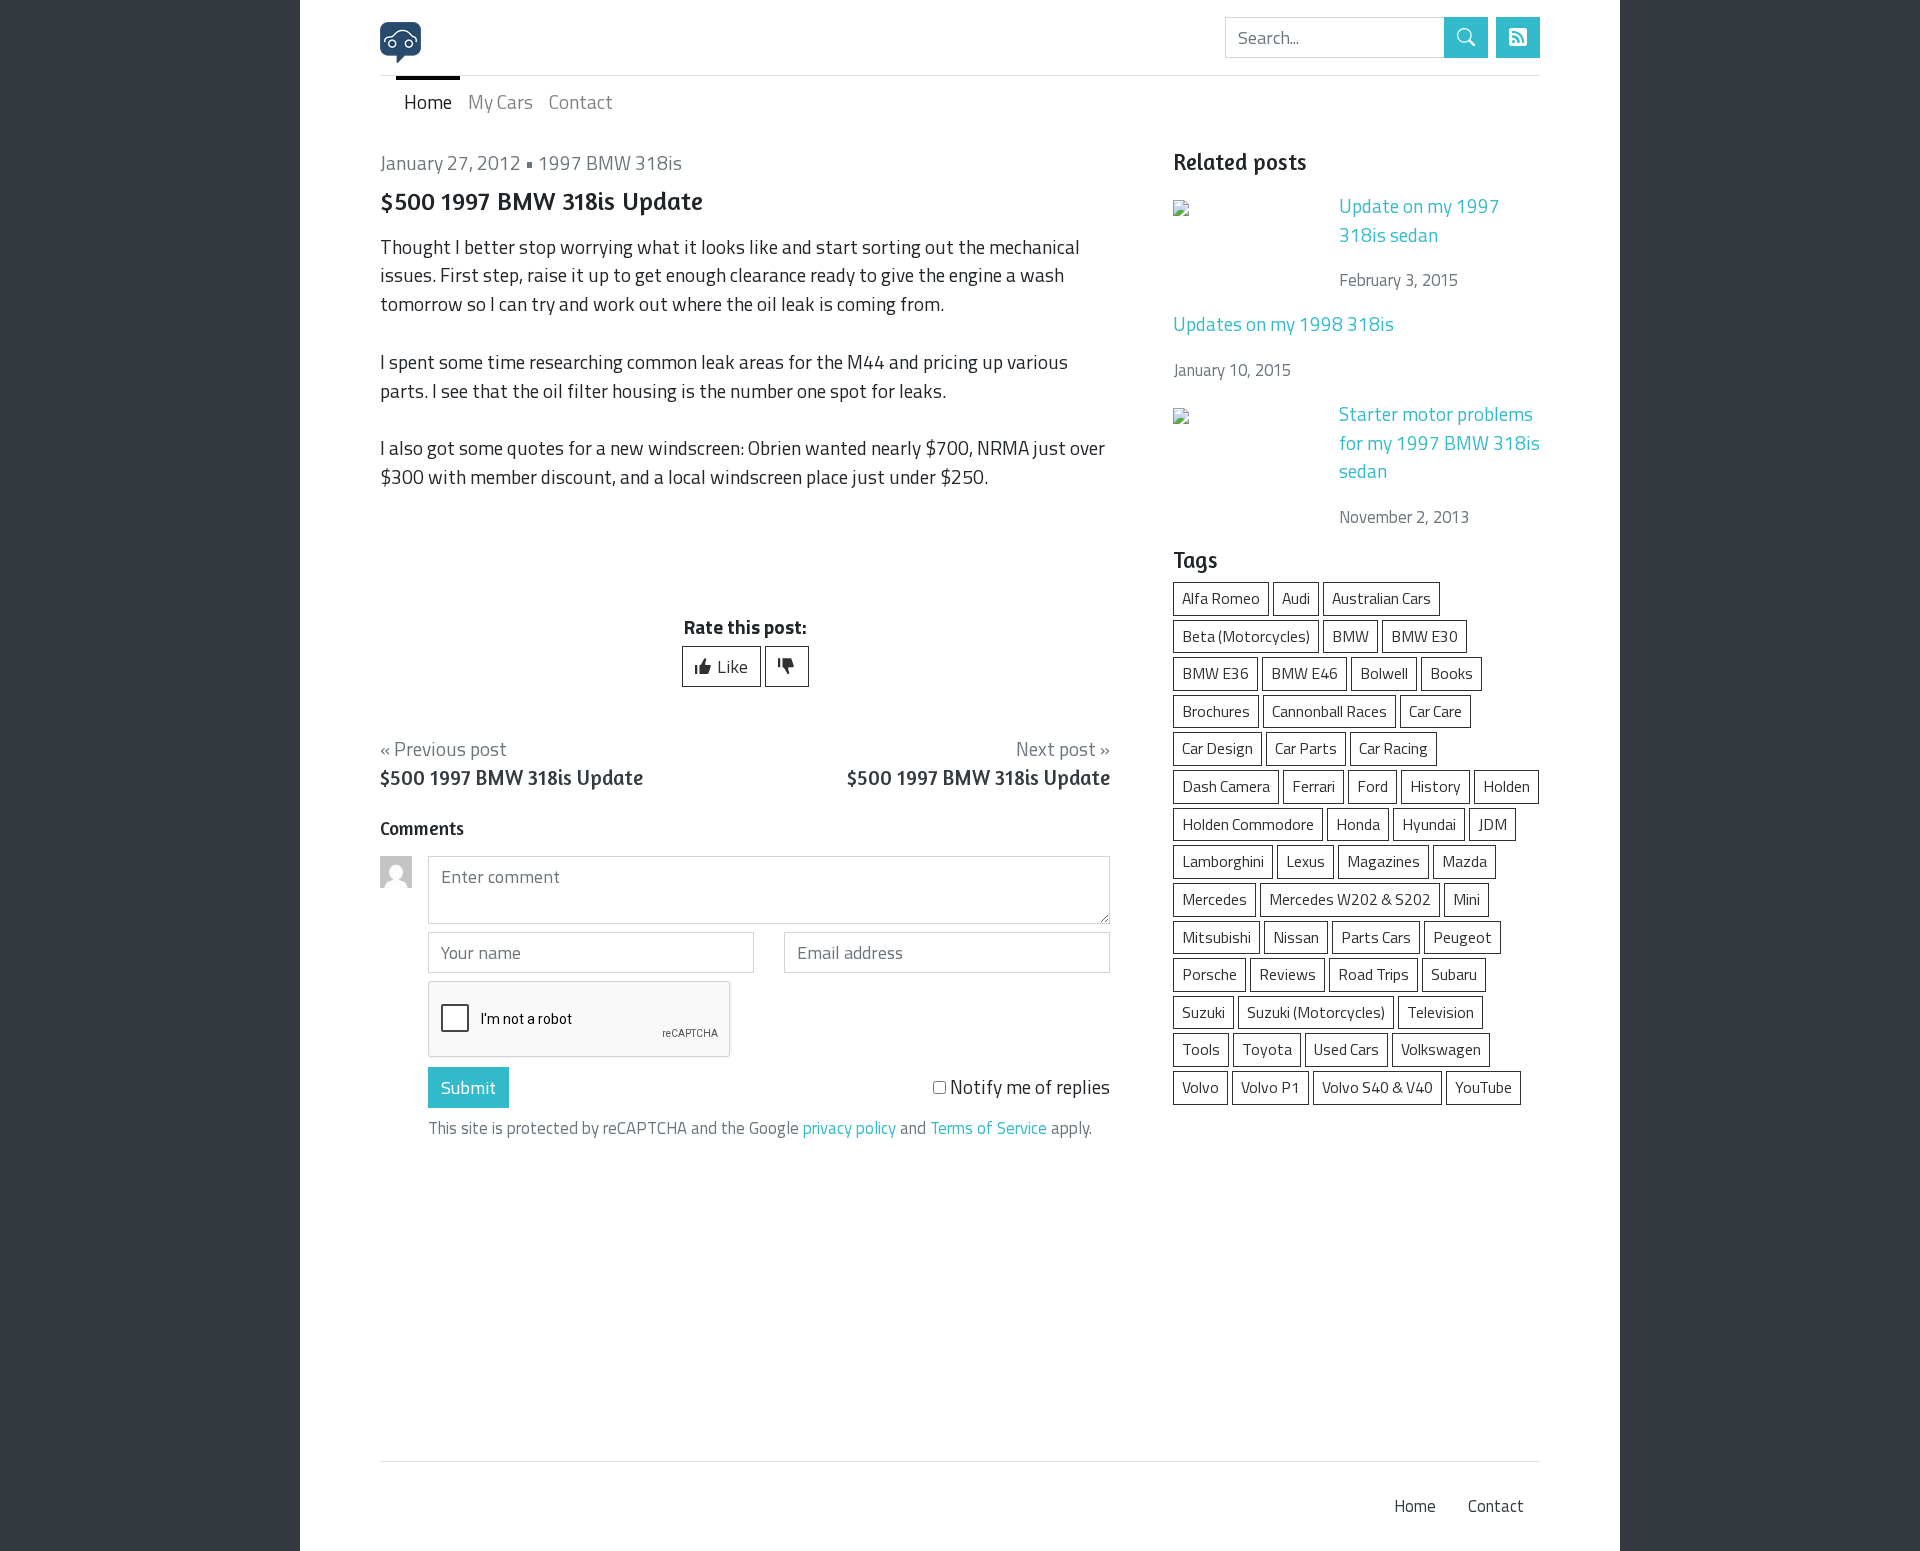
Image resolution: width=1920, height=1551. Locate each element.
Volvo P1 (1270, 1087)
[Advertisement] (1356, 1273)
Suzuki (1203, 1012)
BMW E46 (1304, 673)
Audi (1296, 598)
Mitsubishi (1216, 937)
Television (1440, 1012)
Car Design (1217, 748)
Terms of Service (988, 1128)
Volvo (1200, 1087)
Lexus (1305, 861)
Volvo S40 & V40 (1377, 1087)
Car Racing (1393, 748)
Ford (1372, 786)
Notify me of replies (1028, 1087)
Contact (581, 101)
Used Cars (1346, 1049)
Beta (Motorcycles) (1246, 636)
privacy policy (849, 1128)
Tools (1201, 1049)
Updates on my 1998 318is (1283, 323)
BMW (1350, 636)
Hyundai (1429, 824)
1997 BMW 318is (610, 162)
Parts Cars (1376, 937)
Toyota (1267, 1049)
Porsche (1209, 974)
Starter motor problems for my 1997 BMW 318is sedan (1439, 442)
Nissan (1296, 937)
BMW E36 (1215, 673)
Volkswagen (1441, 1049)
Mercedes (1214, 899)
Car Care (1435, 711)
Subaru (1454, 974)
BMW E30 (1424, 636)
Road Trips (1373, 974)
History (1435, 786)
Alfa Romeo (1221, 598)
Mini (1466, 899)
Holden (1506, 786)
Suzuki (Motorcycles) (1316, 1012)
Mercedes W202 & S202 (1350, 899)
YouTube (1483, 1087)
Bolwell (1384, 673)
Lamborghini (1223, 861)
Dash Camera (1226, 786)
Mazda (1464, 861)
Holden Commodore (1248, 824)
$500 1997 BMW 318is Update (511, 777)
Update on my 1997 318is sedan (1419, 220)
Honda (1358, 824)
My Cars (500, 101)
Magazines (1383, 861)
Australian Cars (1381, 598)
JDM (1492, 824)
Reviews (1287, 974)
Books (1451, 673)
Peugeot (1462, 937)
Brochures (1216, 711)
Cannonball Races (1329, 711)
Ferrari (1313, 786)
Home (428, 101)
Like (730, 666)
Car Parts (1306, 748)
